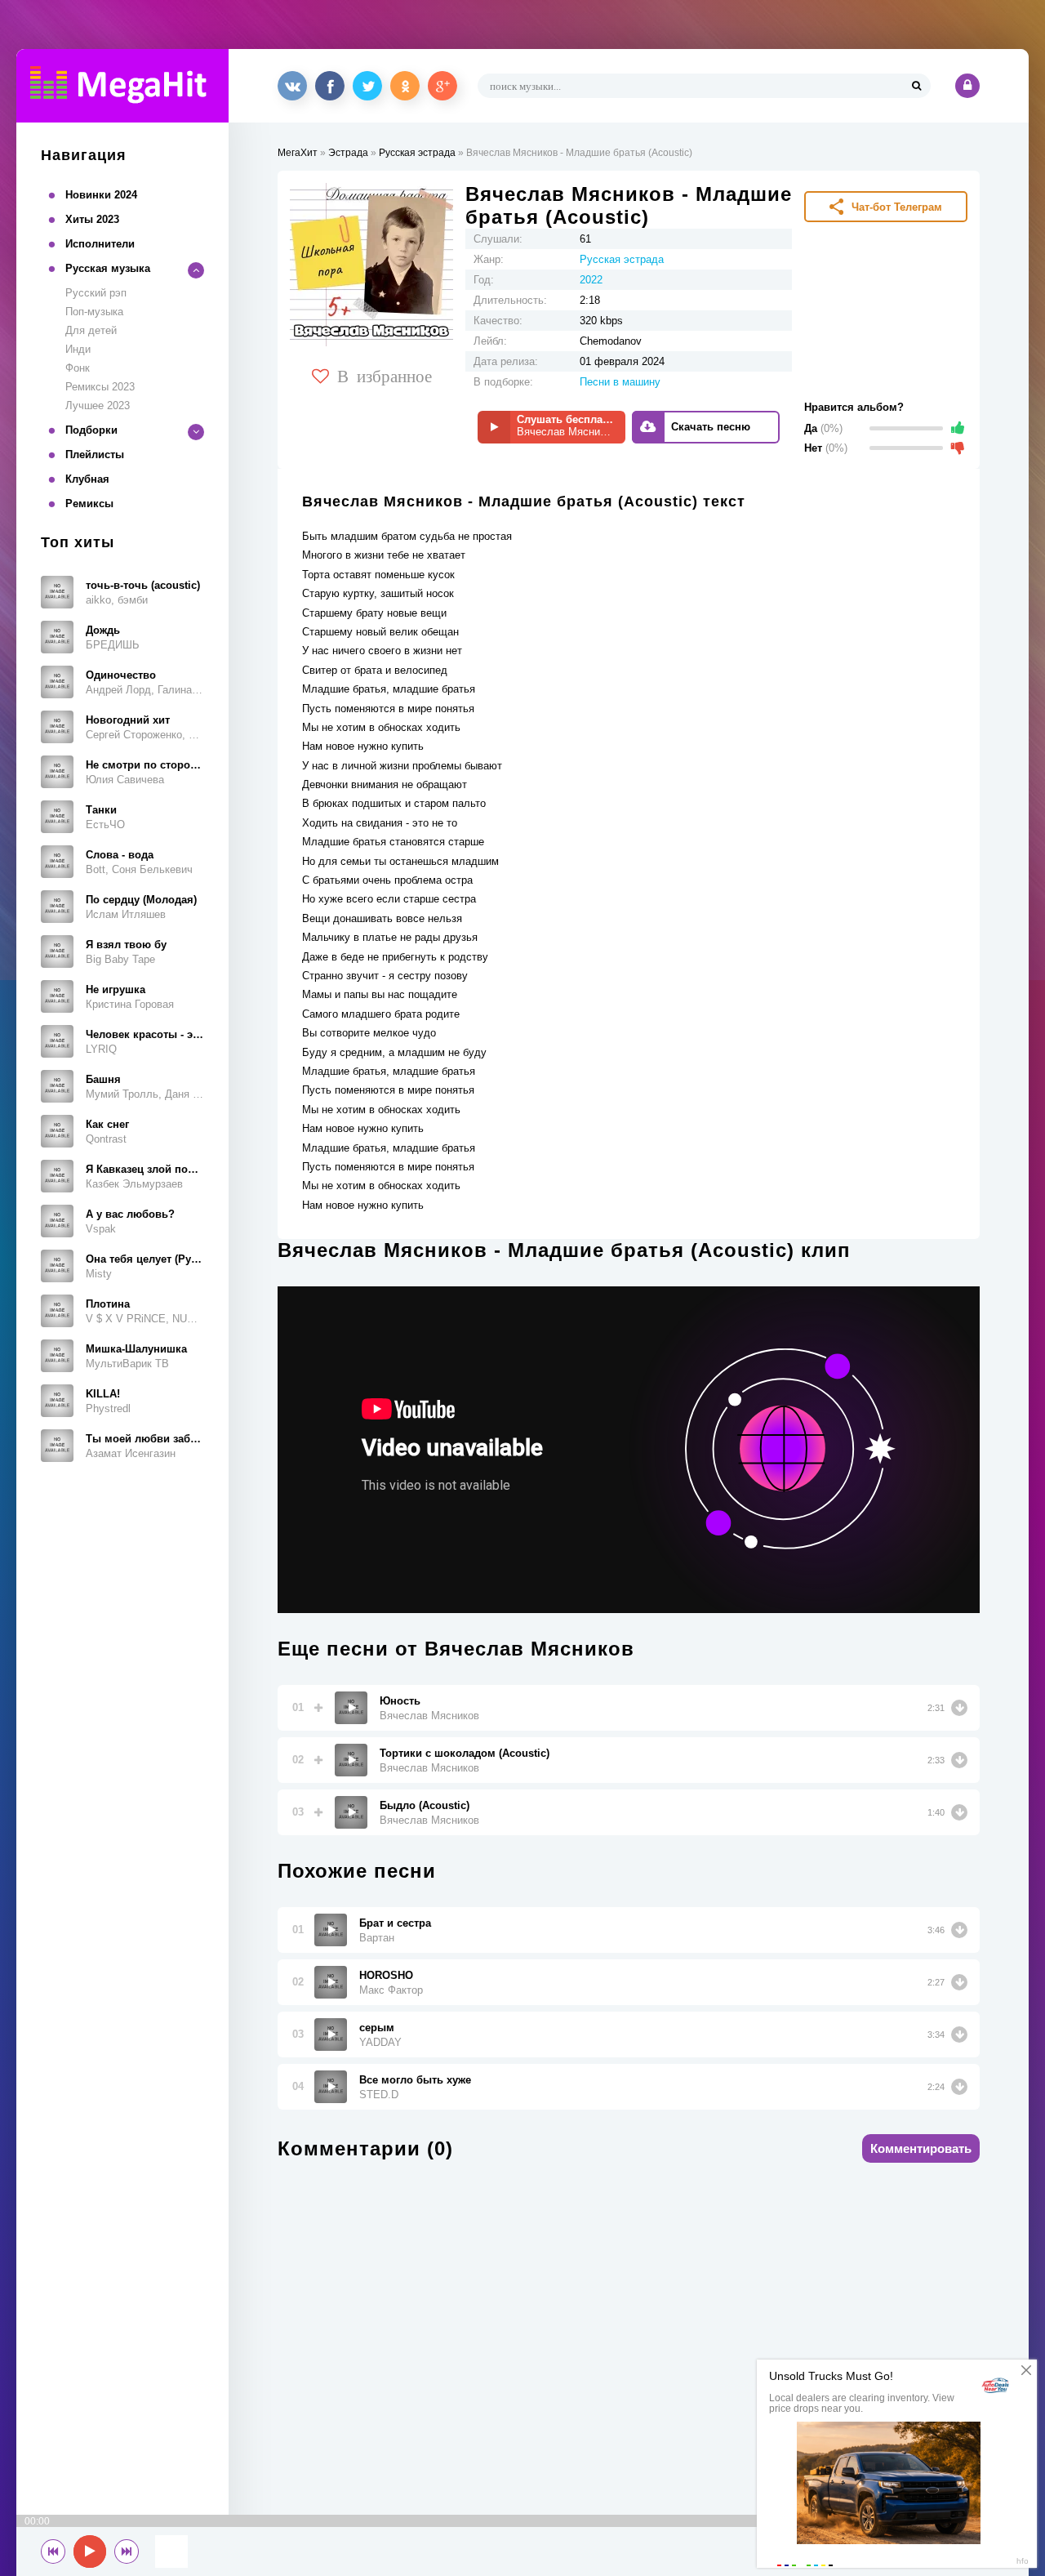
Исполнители (100, 244)
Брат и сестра (395, 1923)
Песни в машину (620, 382)
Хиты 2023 (92, 219)
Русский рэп (96, 293)
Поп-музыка (94, 312)
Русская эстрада (417, 153)
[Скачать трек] (959, 1708)
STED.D (379, 2095)
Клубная (87, 479)
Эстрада (348, 153)
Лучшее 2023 (98, 406)
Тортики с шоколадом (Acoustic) (465, 1753)
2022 (591, 280)
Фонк (78, 368)
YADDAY (380, 2042)
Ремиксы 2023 (100, 387)
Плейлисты (95, 455)
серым (377, 2028)
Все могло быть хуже (415, 2080)
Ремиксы (89, 504)
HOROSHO (386, 1975)
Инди (78, 349)
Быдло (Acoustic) (425, 1805)
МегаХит (298, 153)
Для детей (91, 330)
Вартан (377, 1938)
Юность (400, 1701)
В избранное (385, 375)
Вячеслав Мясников (429, 1716)
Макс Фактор (391, 1990)
